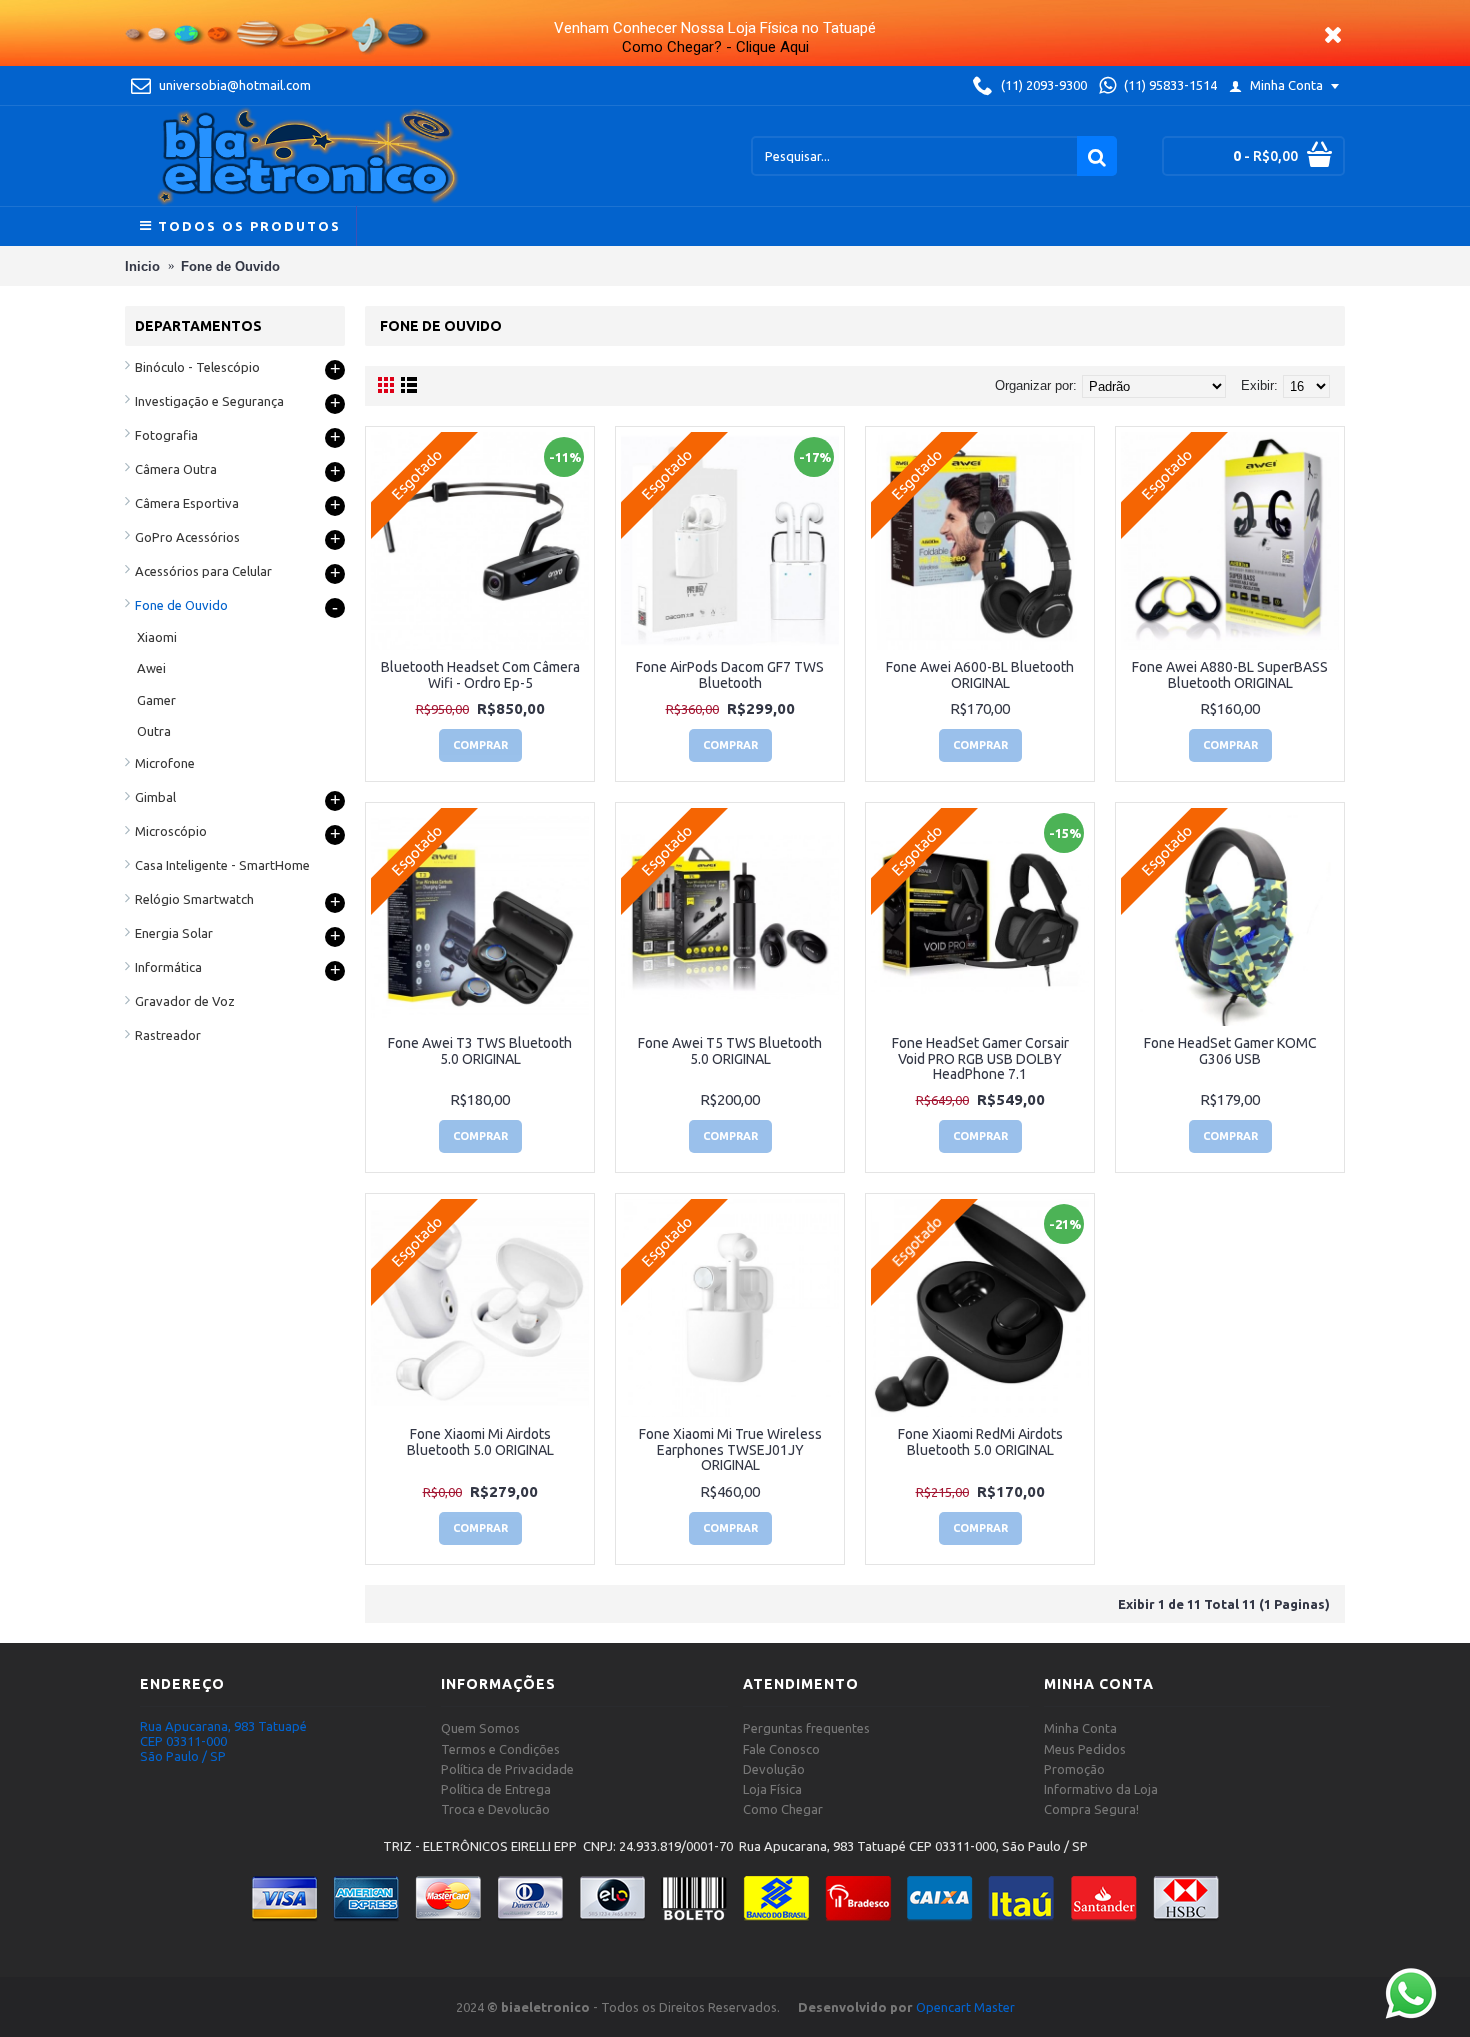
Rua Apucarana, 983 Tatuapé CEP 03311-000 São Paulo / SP (223, 1741)
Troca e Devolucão (495, 1809)
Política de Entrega (496, 1789)
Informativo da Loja (1101, 1789)
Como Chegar (783, 1809)
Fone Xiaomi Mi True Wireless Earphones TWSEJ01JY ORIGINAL (730, 1449)
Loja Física (772, 1789)
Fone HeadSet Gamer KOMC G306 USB (1230, 1050)
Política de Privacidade (507, 1769)
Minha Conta (1080, 1728)
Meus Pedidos (1085, 1749)
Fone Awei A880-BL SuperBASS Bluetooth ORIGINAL (1230, 674)
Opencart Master (965, 2007)
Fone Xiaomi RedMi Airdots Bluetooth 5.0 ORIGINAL (980, 1441)
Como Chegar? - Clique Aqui (715, 47)
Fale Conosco (781, 1749)
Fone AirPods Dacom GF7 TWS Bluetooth (730, 674)
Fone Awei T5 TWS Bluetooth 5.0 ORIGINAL (730, 1050)
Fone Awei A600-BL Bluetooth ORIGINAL (980, 674)
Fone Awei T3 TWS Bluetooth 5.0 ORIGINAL (480, 1050)
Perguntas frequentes (806, 1728)
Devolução (774, 1769)
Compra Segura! (1091, 1809)
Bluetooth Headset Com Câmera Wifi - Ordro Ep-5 (480, 674)
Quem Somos (480, 1728)
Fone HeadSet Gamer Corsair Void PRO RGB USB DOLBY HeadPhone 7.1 (980, 1058)
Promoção (1074, 1769)
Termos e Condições (500, 1749)
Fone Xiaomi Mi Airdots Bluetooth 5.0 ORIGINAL (480, 1441)
